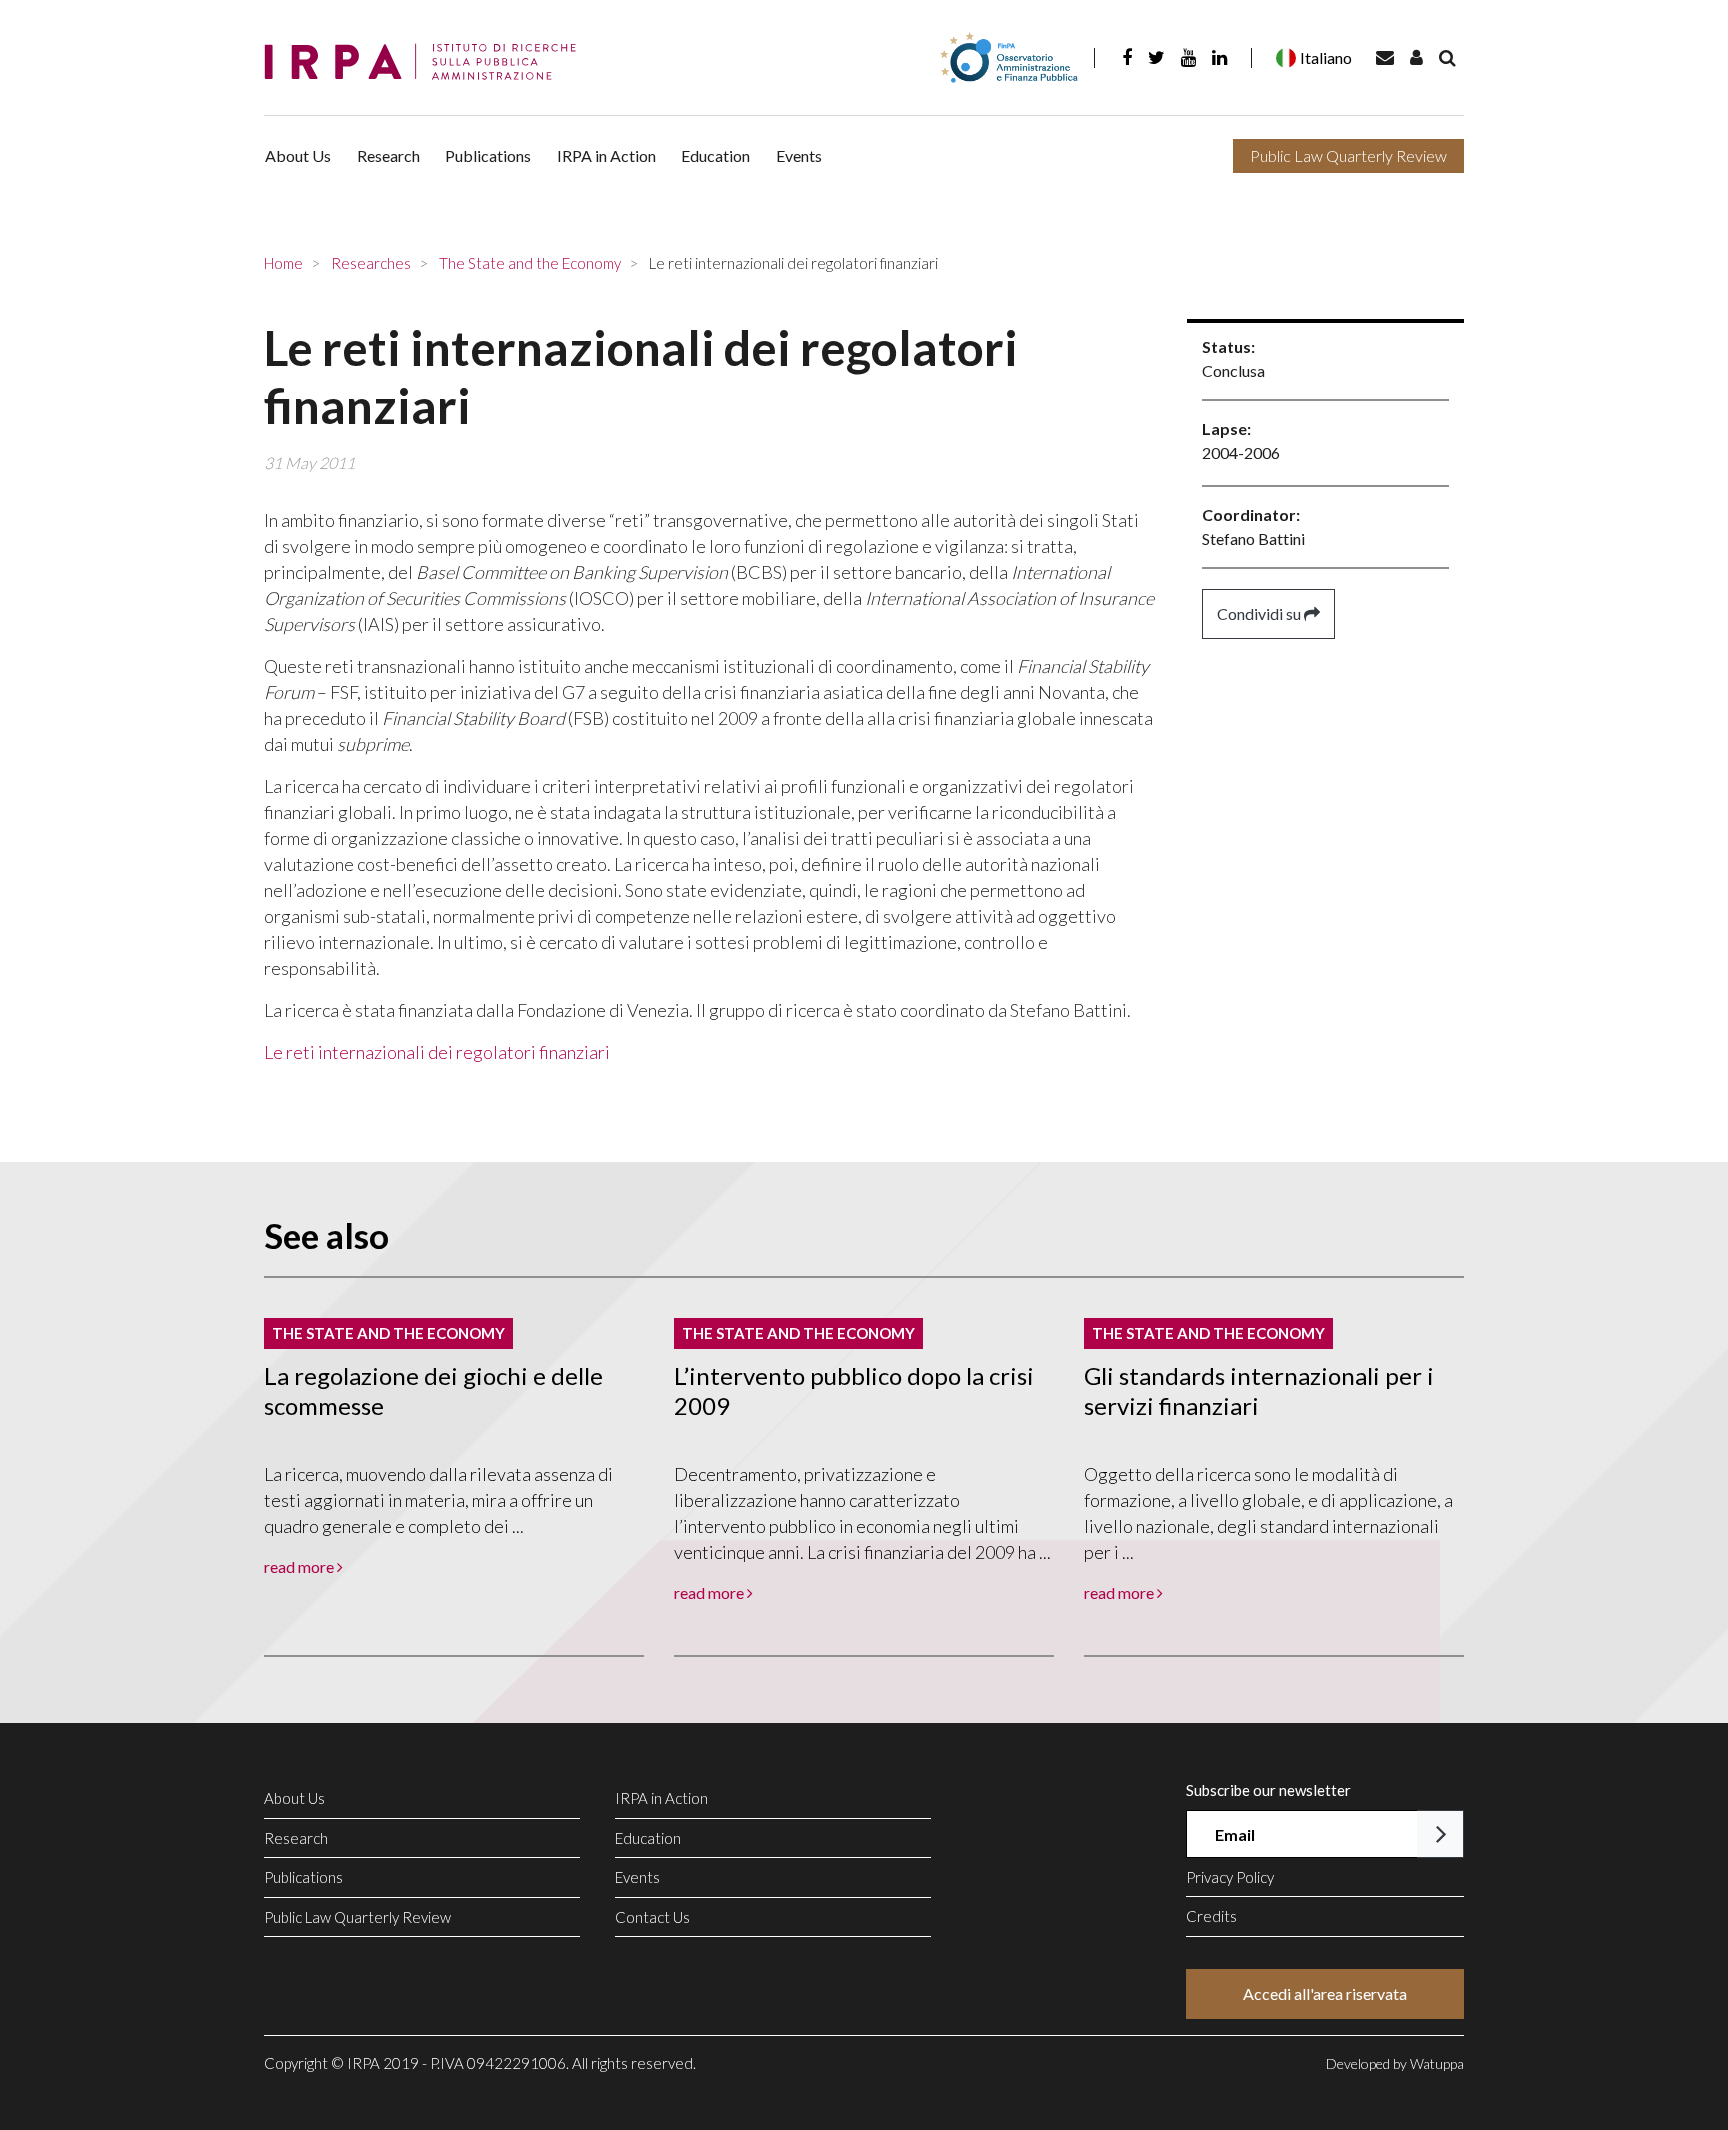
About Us (298, 155)
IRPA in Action (606, 155)
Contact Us (652, 1917)
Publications (488, 155)
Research (388, 155)
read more (300, 1566)
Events (799, 155)
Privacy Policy (1230, 1877)
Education (715, 155)
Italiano (1326, 57)
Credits (1211, 1916)
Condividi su (1260, 613)
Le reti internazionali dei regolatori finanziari (437, 1052)
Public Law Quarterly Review (1348, 155)
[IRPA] (427, 62)
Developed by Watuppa (1395, 2063)
